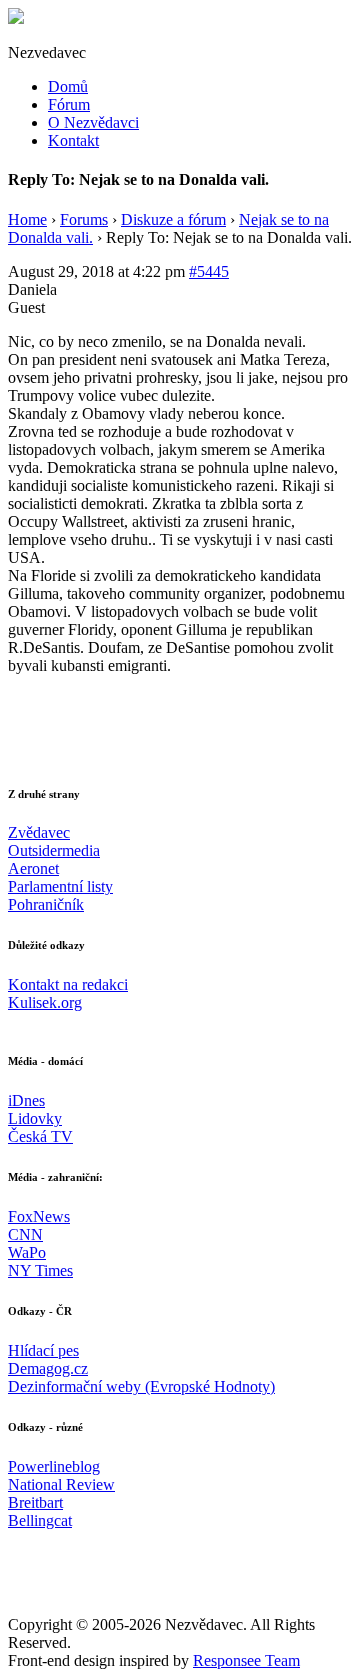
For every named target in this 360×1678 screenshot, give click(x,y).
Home (27, 219)
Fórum (69, 104)
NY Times (40, 1270)
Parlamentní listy (60, 886)
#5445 (209, 271)
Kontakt (73, 140)
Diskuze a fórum (173, 219)
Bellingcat (40, 1520)
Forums (84, 219)
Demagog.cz (48, 1368)
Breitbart (35, 1502)
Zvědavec (39, 832)
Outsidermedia (54, 850)
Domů (68, 86)
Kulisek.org (45, 1002)
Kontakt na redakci (68, 984)
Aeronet (33, 868)
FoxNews (39, 1216)
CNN (25, 1234)
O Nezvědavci (93, 122)
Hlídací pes (43, 1350)
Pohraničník (46, 904)
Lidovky (35, 1118)
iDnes (26, 1100)
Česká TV (40, 1136)
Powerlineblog (54, 1466)
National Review (61, 1484)
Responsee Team (246, 1660)
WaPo (27, 1252)
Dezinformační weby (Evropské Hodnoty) (141, 1386)
